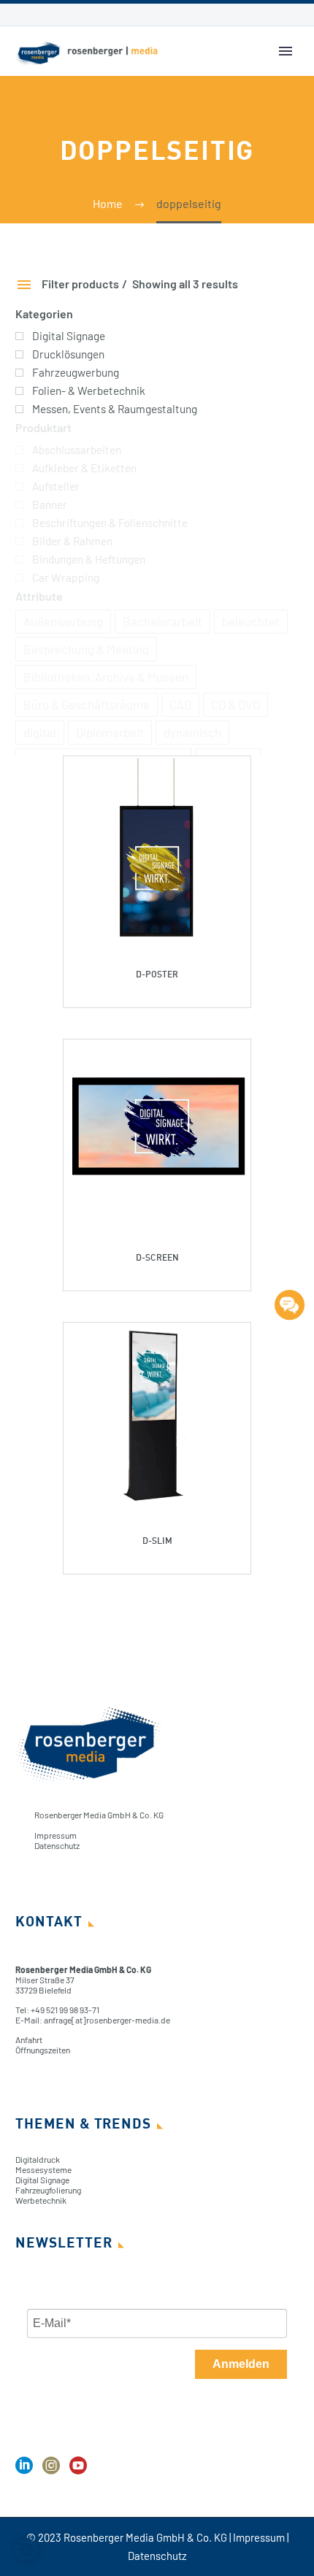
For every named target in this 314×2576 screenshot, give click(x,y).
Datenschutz (57, 1845)
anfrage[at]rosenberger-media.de (107, 2020)
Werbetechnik (41, 2200)
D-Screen (157, 1257)
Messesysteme (43, 2169)
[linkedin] (24, 2471)
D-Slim (157, 1541)
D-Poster (157, 974)
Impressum (55, 1835)
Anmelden (241, 2364)
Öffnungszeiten (43, 2050)
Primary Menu (286, 51)
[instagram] (51, 2471)
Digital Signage (42, 2180)
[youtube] (78, 2471)
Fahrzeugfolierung (48, 2190)
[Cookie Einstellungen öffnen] (26, 2557)
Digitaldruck (38, 2159)
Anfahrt (29, 2039)
